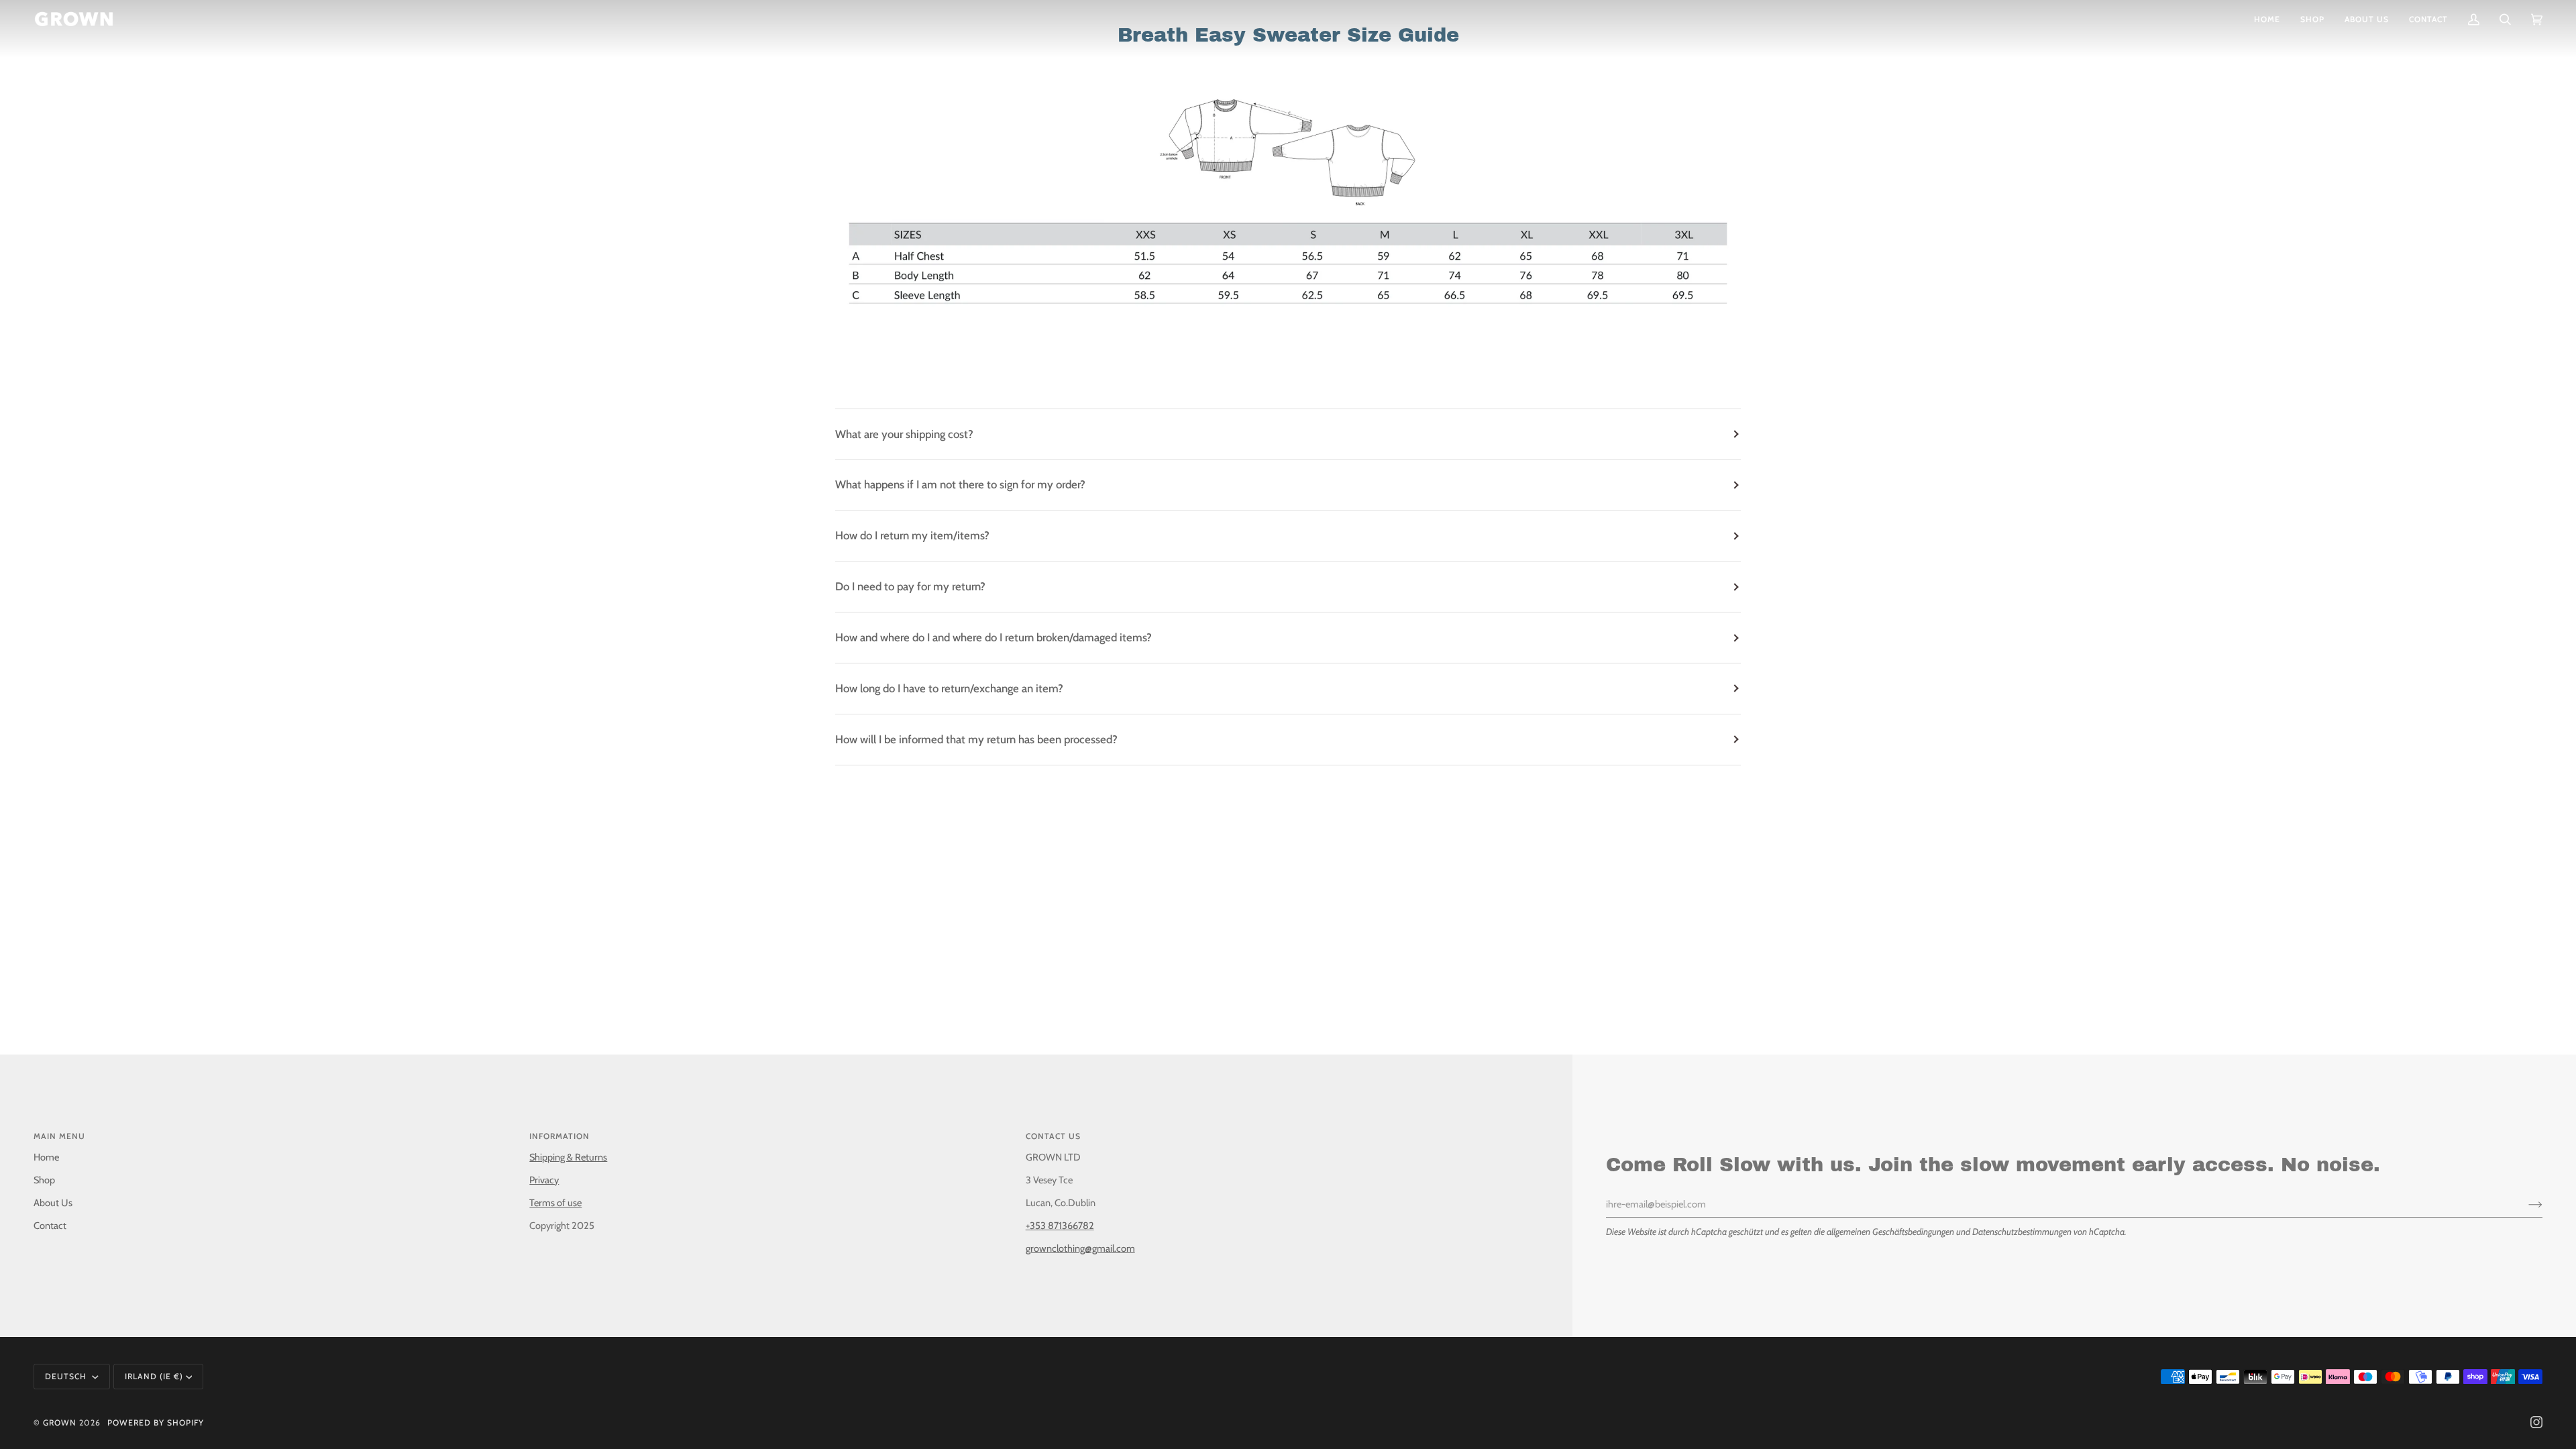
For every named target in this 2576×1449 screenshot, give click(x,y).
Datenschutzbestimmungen (2022, 1232)
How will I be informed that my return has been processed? (976, 739)
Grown (60, 1423)
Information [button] (559, 1136)
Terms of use (555, 1203)
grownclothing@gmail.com (1080, 1248)
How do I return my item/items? (912, 535)
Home (46, 1157)
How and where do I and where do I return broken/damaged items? (994, 637)
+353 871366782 (1060, 1226)
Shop (44, 1180)
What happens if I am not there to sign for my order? (960, 484)
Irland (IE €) (154, 1376)
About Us (53, 1203)
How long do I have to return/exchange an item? (949, 688)
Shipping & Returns (568, 1157)
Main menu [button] (59, 1136)
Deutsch (67, 1376)
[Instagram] (2536, 1422)
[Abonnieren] (2525, 1204)
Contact (50, 1226)
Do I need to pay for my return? (910, 586)
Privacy (544, 1180)
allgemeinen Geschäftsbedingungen (1890, 1232)
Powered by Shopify (156, 1423)
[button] (2312, 19)
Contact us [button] (1053, 1136)
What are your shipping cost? (904, 434)
